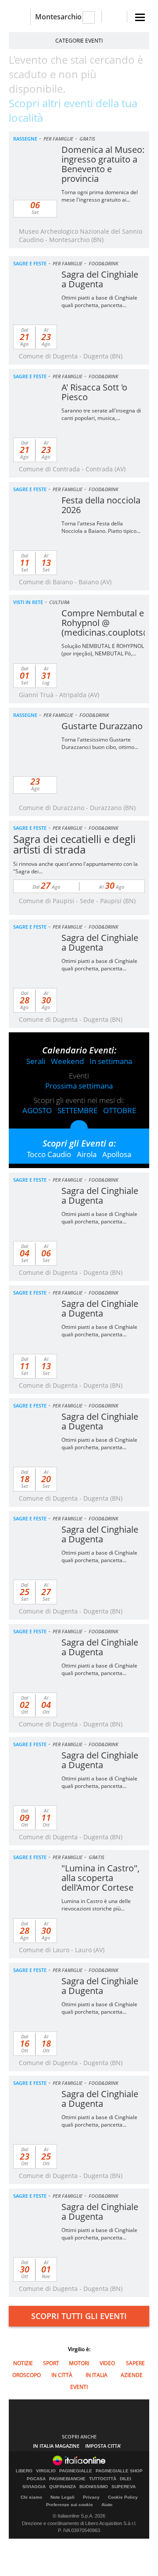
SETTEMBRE (77, 1110)
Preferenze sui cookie (70, 2505)
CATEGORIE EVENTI (79, 41)
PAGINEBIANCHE (67, 2479)
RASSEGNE (25, 139)
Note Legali (63, 2497)
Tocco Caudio (49, 1154)
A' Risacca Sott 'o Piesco (94, 392)
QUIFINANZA (63, 2487)
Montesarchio (58, 17)
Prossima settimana (79, 1086)
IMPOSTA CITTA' (103, 2446)
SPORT (51, 2363)
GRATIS (87, 139)
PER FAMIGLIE (58, 139)
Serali (36, 1061)
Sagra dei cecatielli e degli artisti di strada (74, 844)
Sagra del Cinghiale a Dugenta (100, 279)
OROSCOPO (27, 2375)
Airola (87, 1154)
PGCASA (36, 2479)
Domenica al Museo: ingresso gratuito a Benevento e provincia (103, 164)
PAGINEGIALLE (76, 2471)
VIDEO (107, 2363)
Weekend (67, 1061)
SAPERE (135, 2363)
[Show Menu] (140, 17)
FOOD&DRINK (103, 263)
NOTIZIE (23, 2363)
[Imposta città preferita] (20, 17)
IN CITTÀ (62, 2375)
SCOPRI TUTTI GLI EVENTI (79, 2316)
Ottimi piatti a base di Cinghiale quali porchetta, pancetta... (99, 301)
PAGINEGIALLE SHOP (119, 2471)
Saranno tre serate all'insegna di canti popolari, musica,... (101, 414)
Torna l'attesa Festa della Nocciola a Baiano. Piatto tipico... (101, 527)
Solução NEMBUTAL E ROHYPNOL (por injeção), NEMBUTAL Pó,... (103, 650)
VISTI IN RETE (28, 602)
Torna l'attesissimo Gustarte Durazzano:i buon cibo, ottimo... (100, 743)
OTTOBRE (120, 1110)
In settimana (111, 1061)
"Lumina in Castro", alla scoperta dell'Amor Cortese (101, 1878)
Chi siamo (31, 2497)
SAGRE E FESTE (30, 263)
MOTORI (79, 2363)
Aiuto (107, 2505)
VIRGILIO (46, 2471)
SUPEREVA (124, 2487)
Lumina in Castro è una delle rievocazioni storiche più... (96, 1905)
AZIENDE (132, 2375)
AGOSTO (37, 1110)
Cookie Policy (123, 2497)
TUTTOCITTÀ (103, 2479)
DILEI (126, 2479)
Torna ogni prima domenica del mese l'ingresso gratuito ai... (100, 196)
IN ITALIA (97, 2375)
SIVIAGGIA (34, 2487)
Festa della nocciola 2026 (101, 505)
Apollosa (117, 1154)
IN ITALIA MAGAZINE (56, 2446)
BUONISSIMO (94, 2487)
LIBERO (24, 2471)
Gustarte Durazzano (102, 726)
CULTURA (59, 602)
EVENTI (79, 2387)
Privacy (91, 2497)
